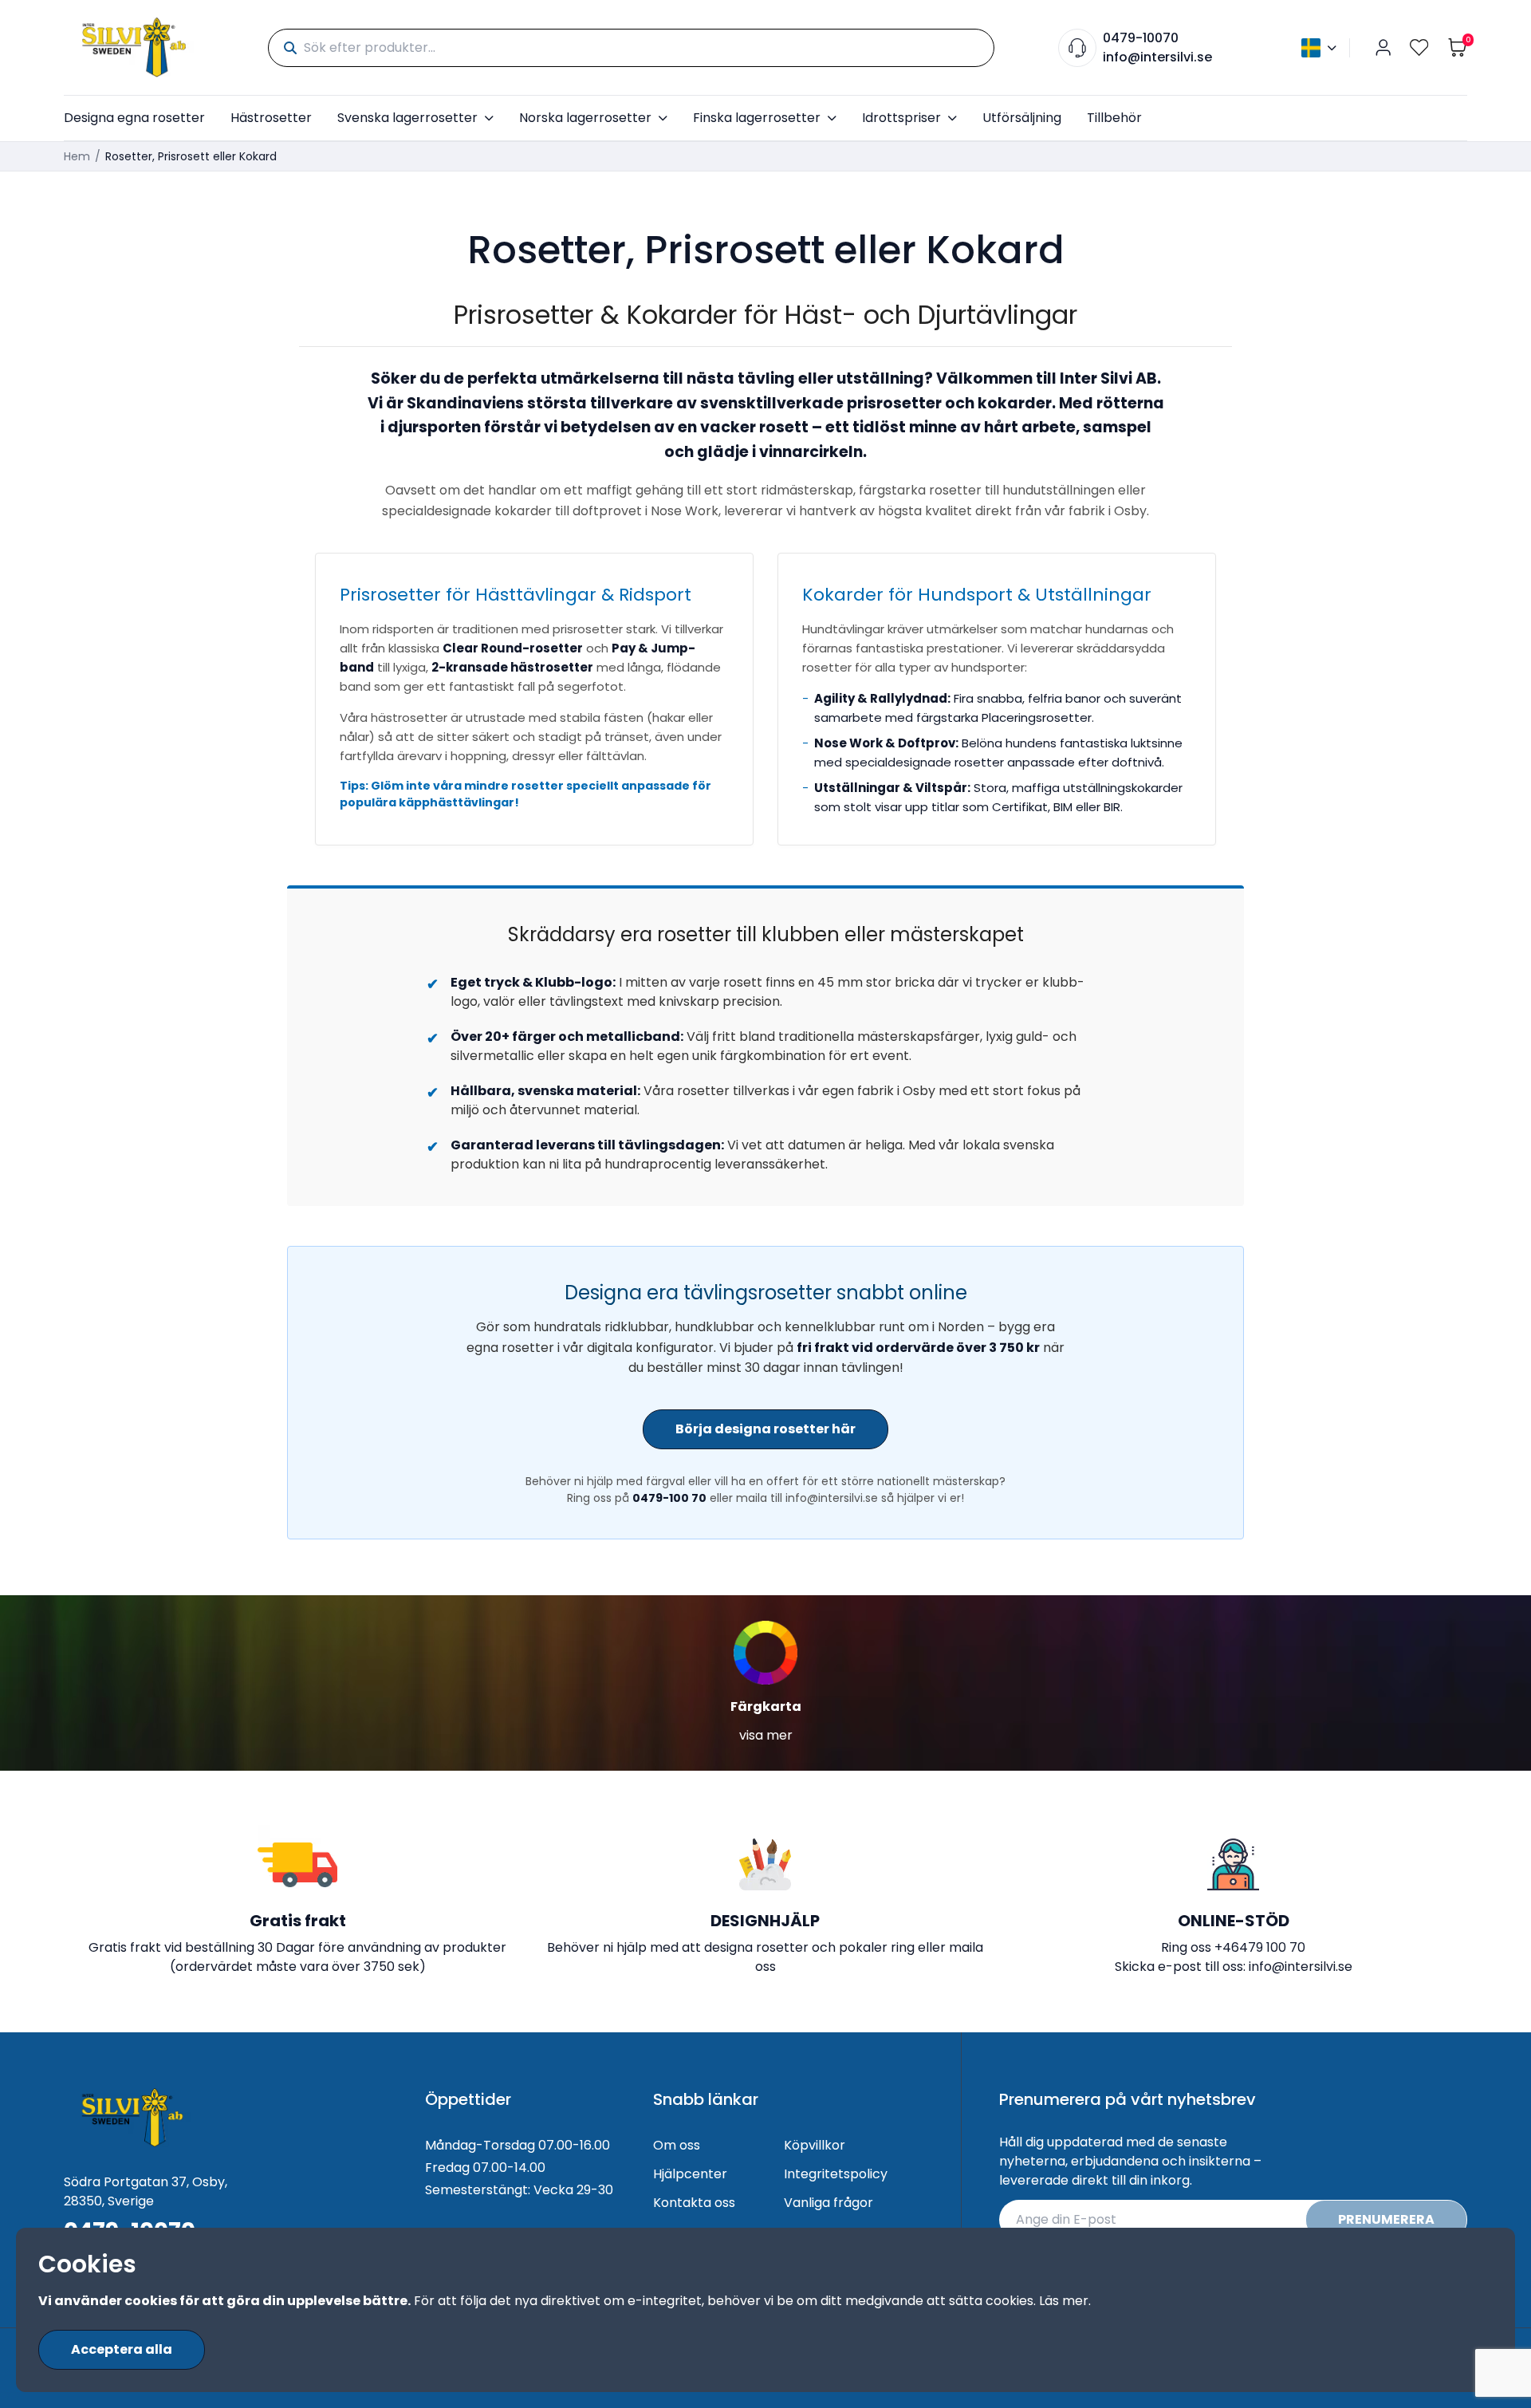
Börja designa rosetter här (765, 1429)
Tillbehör (1114, 118)
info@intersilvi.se (1157, 57)
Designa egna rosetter (134, 118)
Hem (77, 156)
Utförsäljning (1022, 118)
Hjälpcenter (690, 2174)
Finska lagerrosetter (757, 118)
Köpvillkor (815, 2145)
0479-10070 (1141, 38)
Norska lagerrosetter (585, 118)
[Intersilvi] (134, 47)
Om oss (677, 2145)
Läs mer (1064, 2301)
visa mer (766, 1735)
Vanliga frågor (828, 2203)
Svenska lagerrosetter (407, 118)
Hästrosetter (271, 118)
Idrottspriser (901, 118)
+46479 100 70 (1260, 1947)
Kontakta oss (694, 2203)
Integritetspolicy (836, 2174)
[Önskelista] (1419, 47)
